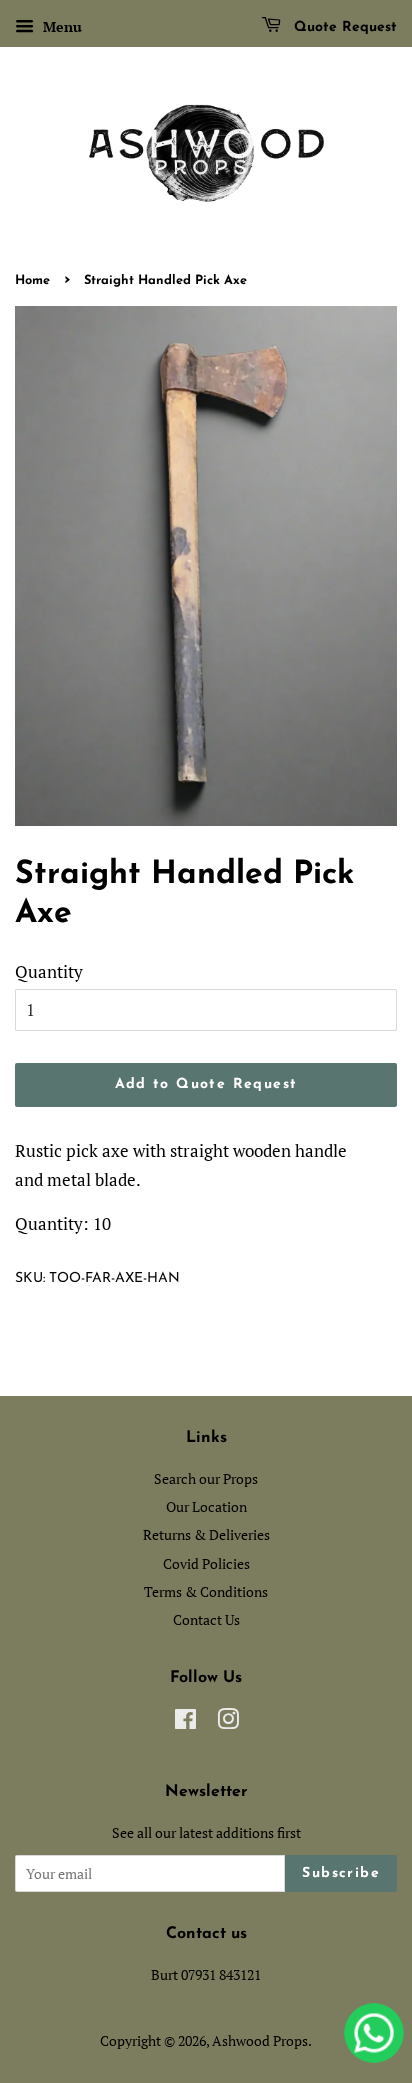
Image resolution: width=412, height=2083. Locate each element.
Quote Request (343, 27)
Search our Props (206, 1478)
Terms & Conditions (206, 1591)
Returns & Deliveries (206, 1534)
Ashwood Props (260, 2040)
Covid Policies (206, 1563)
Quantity (49, 971)
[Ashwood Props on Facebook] (185, 1722)
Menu (60, 26)
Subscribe (341, 1873)
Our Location (206, 1506)
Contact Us (206, 1619)
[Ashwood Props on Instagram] (228, 1722)
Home (32, 280)
